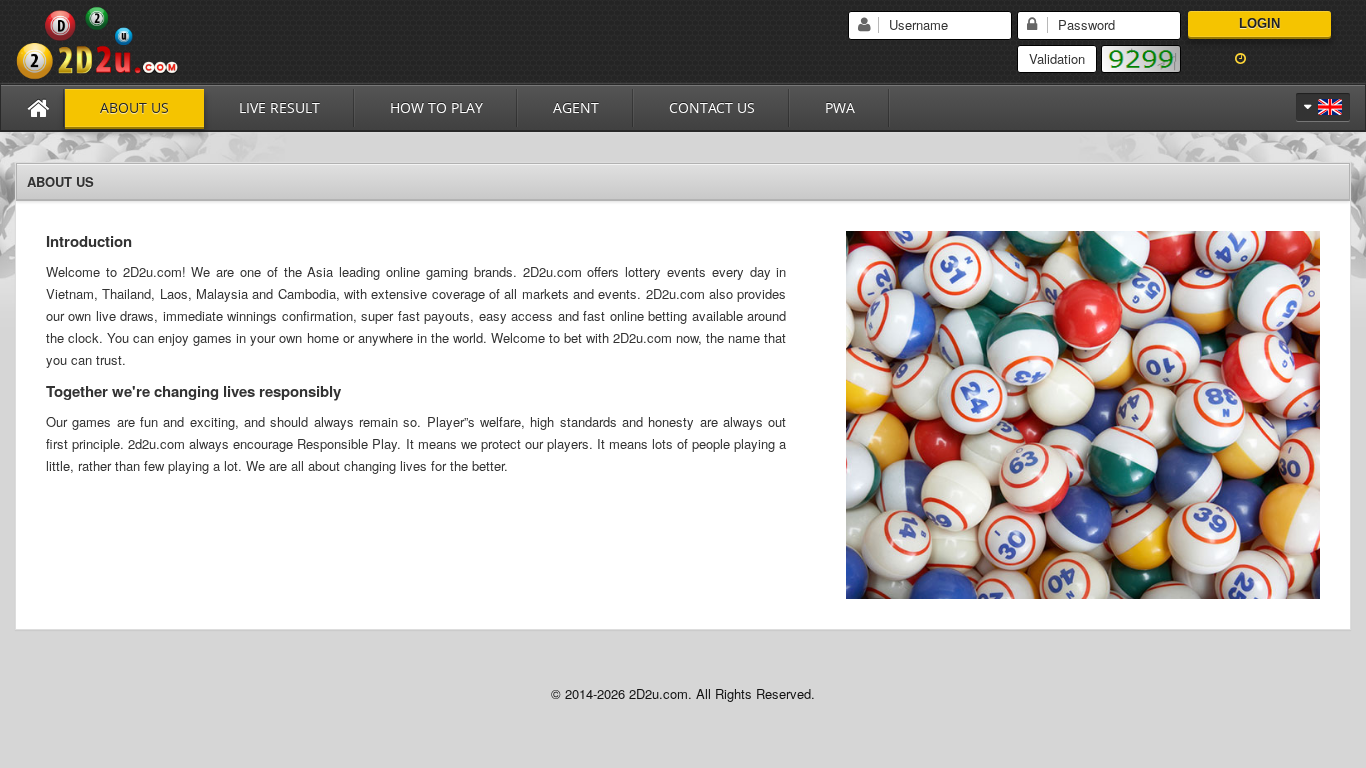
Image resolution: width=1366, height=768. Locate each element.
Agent (576, 107)
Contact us (712, 107)
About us (134, 107)
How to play (436, 107)
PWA (840, 107)
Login (1259, 23)
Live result (279, 107)
